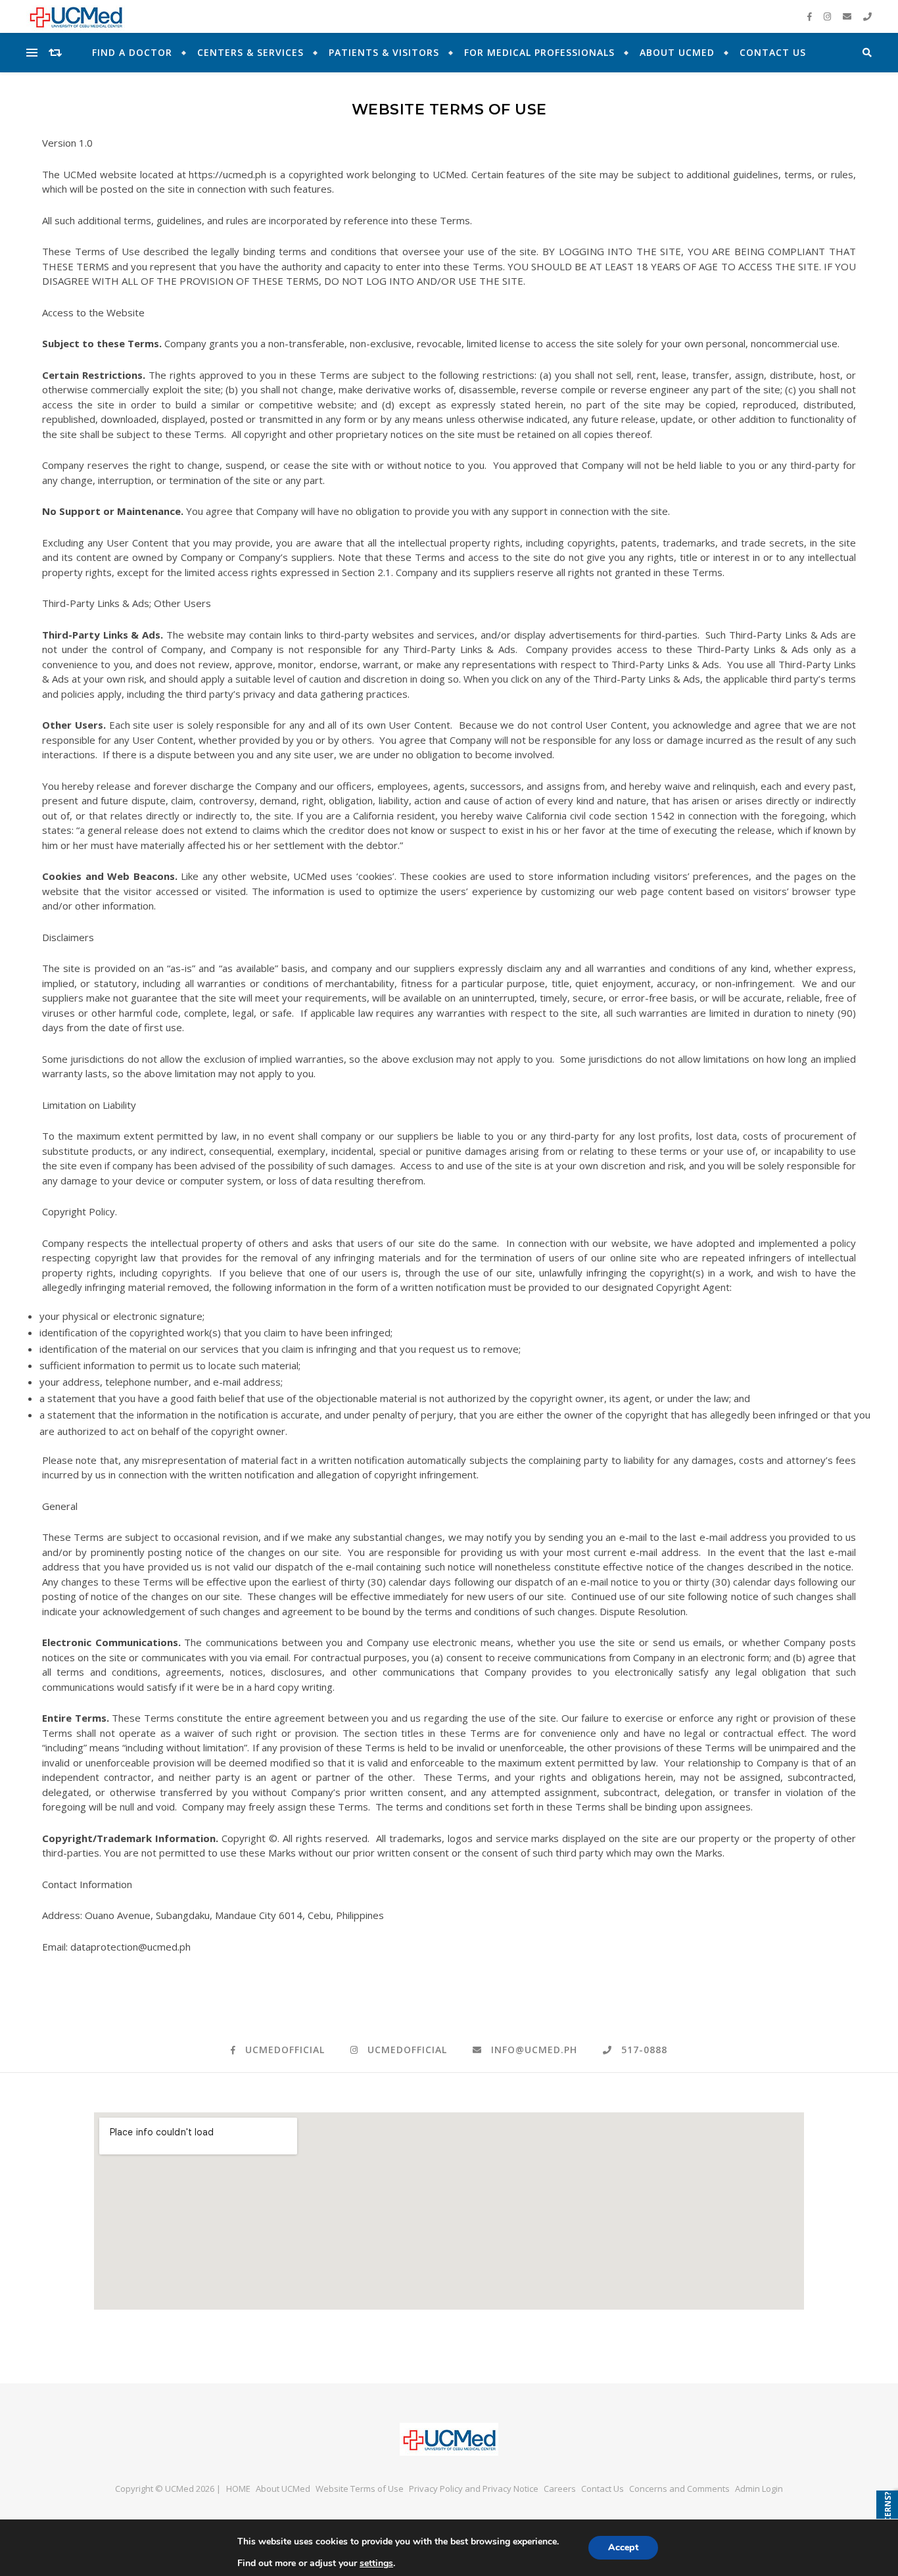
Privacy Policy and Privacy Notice (474, 2489)
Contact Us (773, 52)
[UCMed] (449, 2439)
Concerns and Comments (679, 2489)
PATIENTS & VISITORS (384, 52)
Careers (560, 2489)
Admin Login (759, 2489)
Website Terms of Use (360, 2489)
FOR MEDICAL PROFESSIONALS (539, 52)
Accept (623, 2547)
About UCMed (677, 52)
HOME (238, 2489)
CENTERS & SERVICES (250, 52)
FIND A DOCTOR (132, 52)
